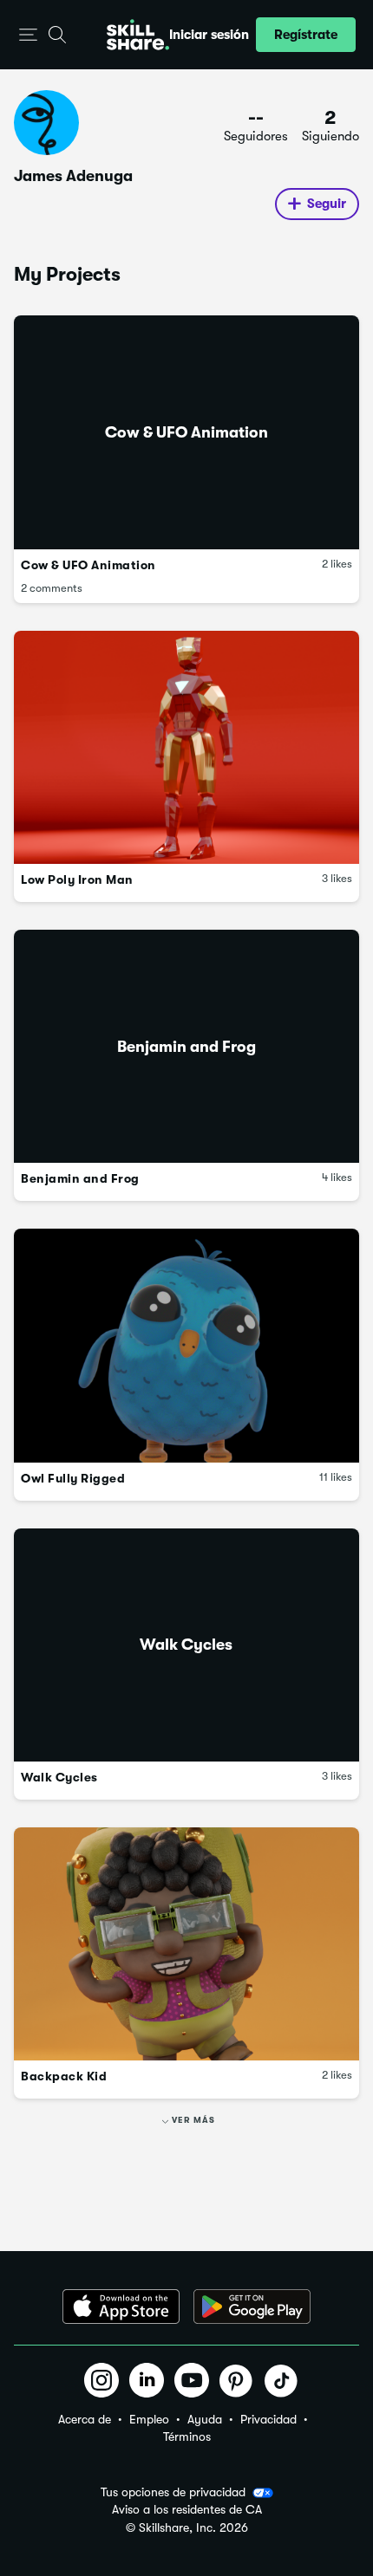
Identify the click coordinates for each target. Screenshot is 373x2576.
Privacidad (268, 2419)
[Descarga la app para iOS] (121, 2307)
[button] (28, 35)
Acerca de (85, 2419)
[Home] (138, 35)
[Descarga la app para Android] (252, 2307)
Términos (187, 2436)
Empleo (149, 2419)
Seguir (327, 204)
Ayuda (205, 2419)
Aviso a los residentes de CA (187, 2510)
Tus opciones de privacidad (173, 2492)
